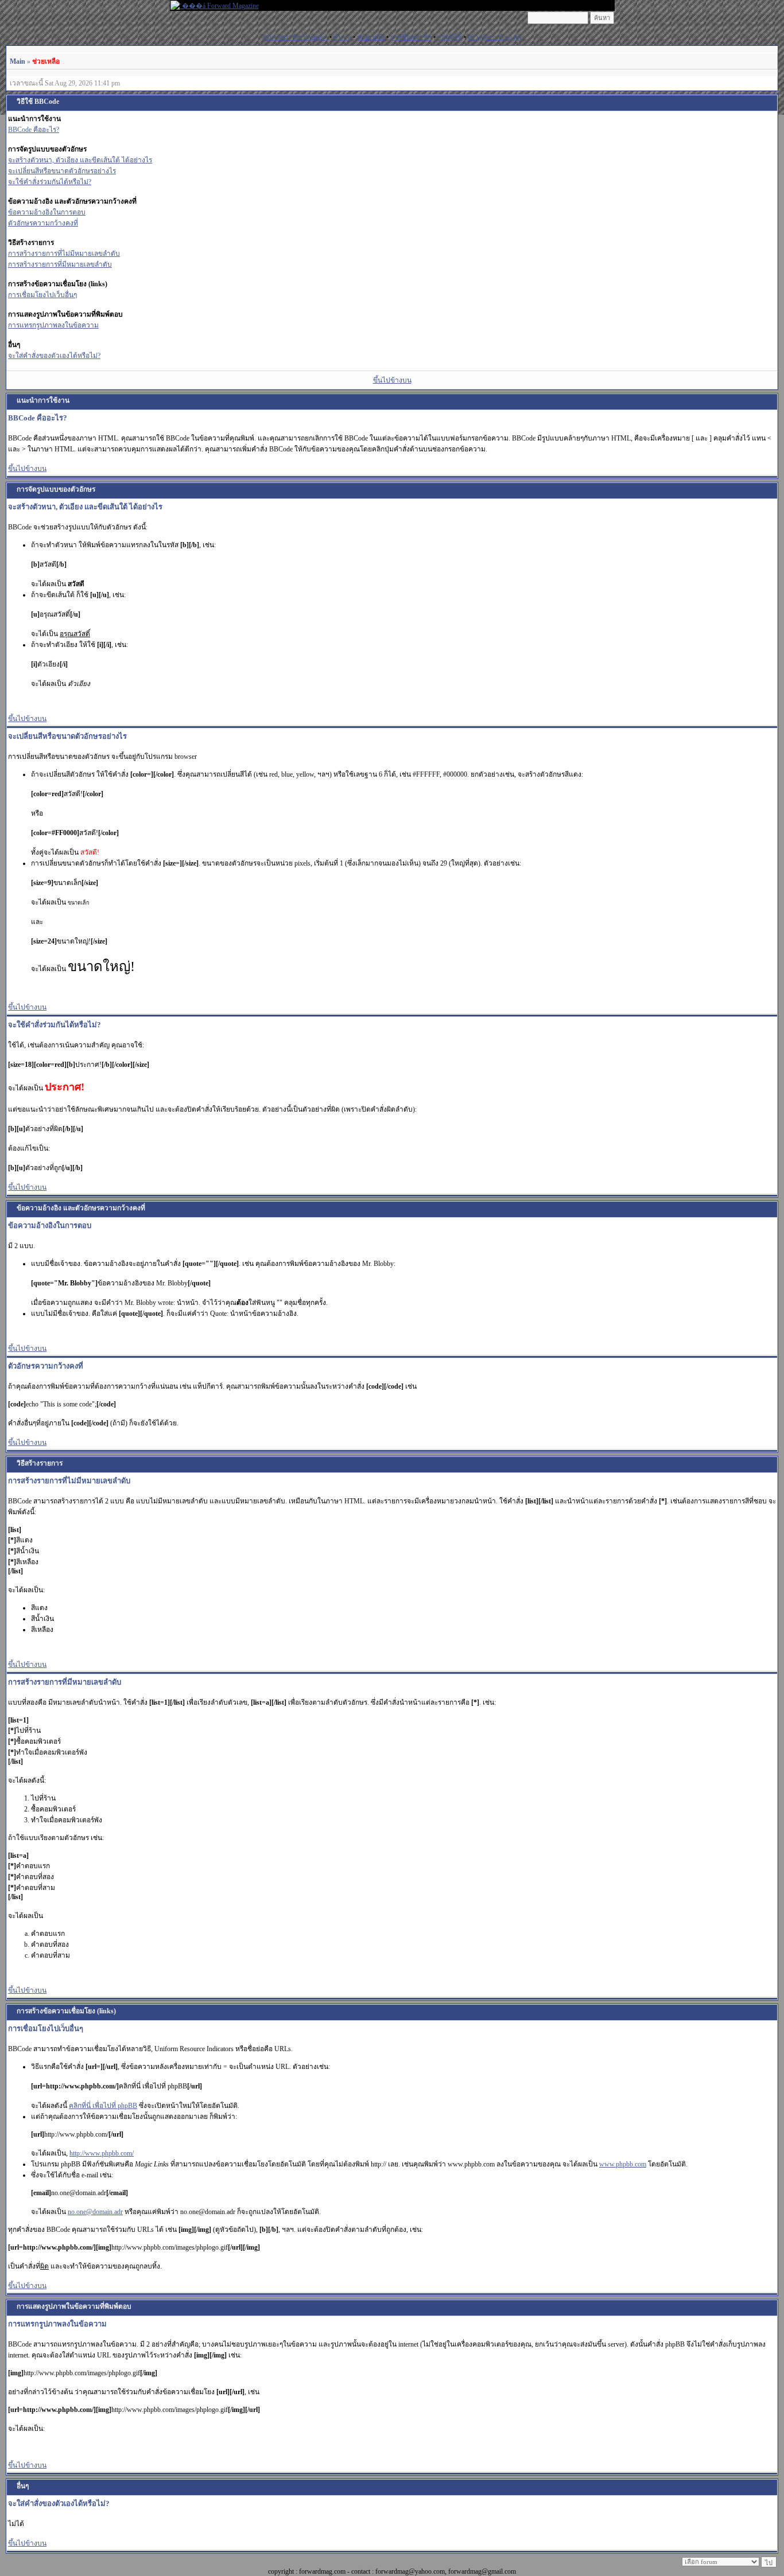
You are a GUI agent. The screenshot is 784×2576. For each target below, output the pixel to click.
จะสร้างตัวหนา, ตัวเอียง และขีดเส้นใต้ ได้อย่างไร (80, 160)
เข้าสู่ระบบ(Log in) (494, 37)
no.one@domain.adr (95, 2212)
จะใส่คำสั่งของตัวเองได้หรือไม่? (54, 356)
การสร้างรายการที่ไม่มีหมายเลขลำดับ (64, 254)
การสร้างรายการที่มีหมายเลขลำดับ (60, 264)
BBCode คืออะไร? (34, 130)
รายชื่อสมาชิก (411, 37)
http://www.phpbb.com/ (102, 2153)
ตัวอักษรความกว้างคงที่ (43, 223)
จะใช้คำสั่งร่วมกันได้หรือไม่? (50, 182)
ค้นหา (342, 37)
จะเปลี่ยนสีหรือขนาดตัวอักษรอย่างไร (62, 171)
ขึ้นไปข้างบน (392, 380)
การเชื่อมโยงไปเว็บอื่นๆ (42, 295)
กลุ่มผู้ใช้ (450, 37)
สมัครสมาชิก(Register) (295, 37)
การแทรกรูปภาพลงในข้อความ (53, 325)
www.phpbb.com (623, 2164)
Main (18, 61)
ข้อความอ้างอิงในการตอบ (47, 212)
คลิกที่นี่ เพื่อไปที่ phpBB (103, 2106)
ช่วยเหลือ (371, 37)
